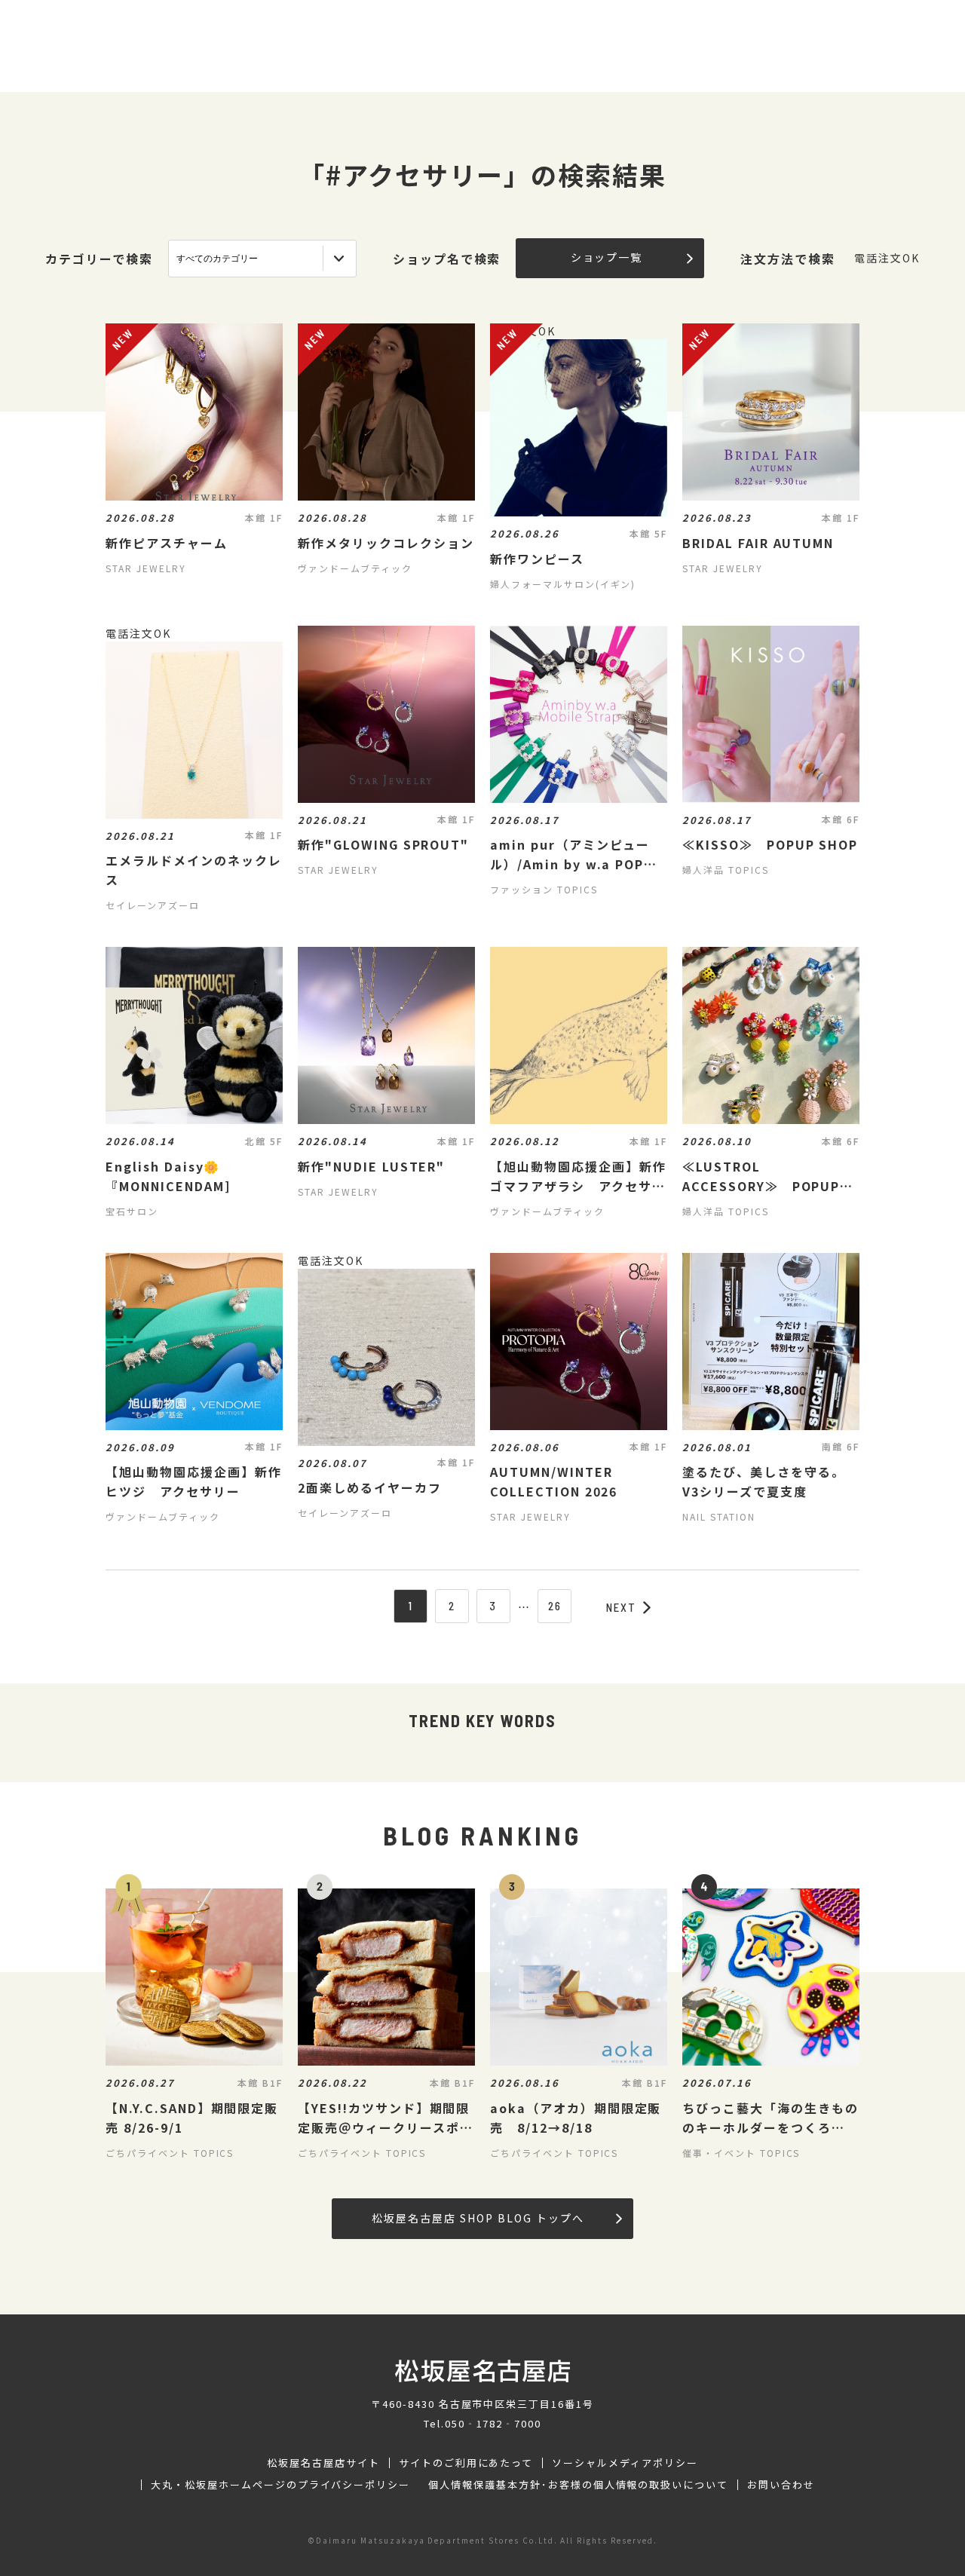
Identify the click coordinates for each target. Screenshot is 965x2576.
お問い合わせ (781, 2485)
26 (555, 1606)
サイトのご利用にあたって (466, 2463)
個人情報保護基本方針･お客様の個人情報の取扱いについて (578, 2485)
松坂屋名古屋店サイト (323, 2463)
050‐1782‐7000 (493, 2423)
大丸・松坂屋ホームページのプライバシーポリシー (280, 2485)
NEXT (621, 1607)
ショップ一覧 (607, 257)
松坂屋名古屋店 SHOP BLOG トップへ (478, 2218)
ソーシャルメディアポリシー (625, 2463)
